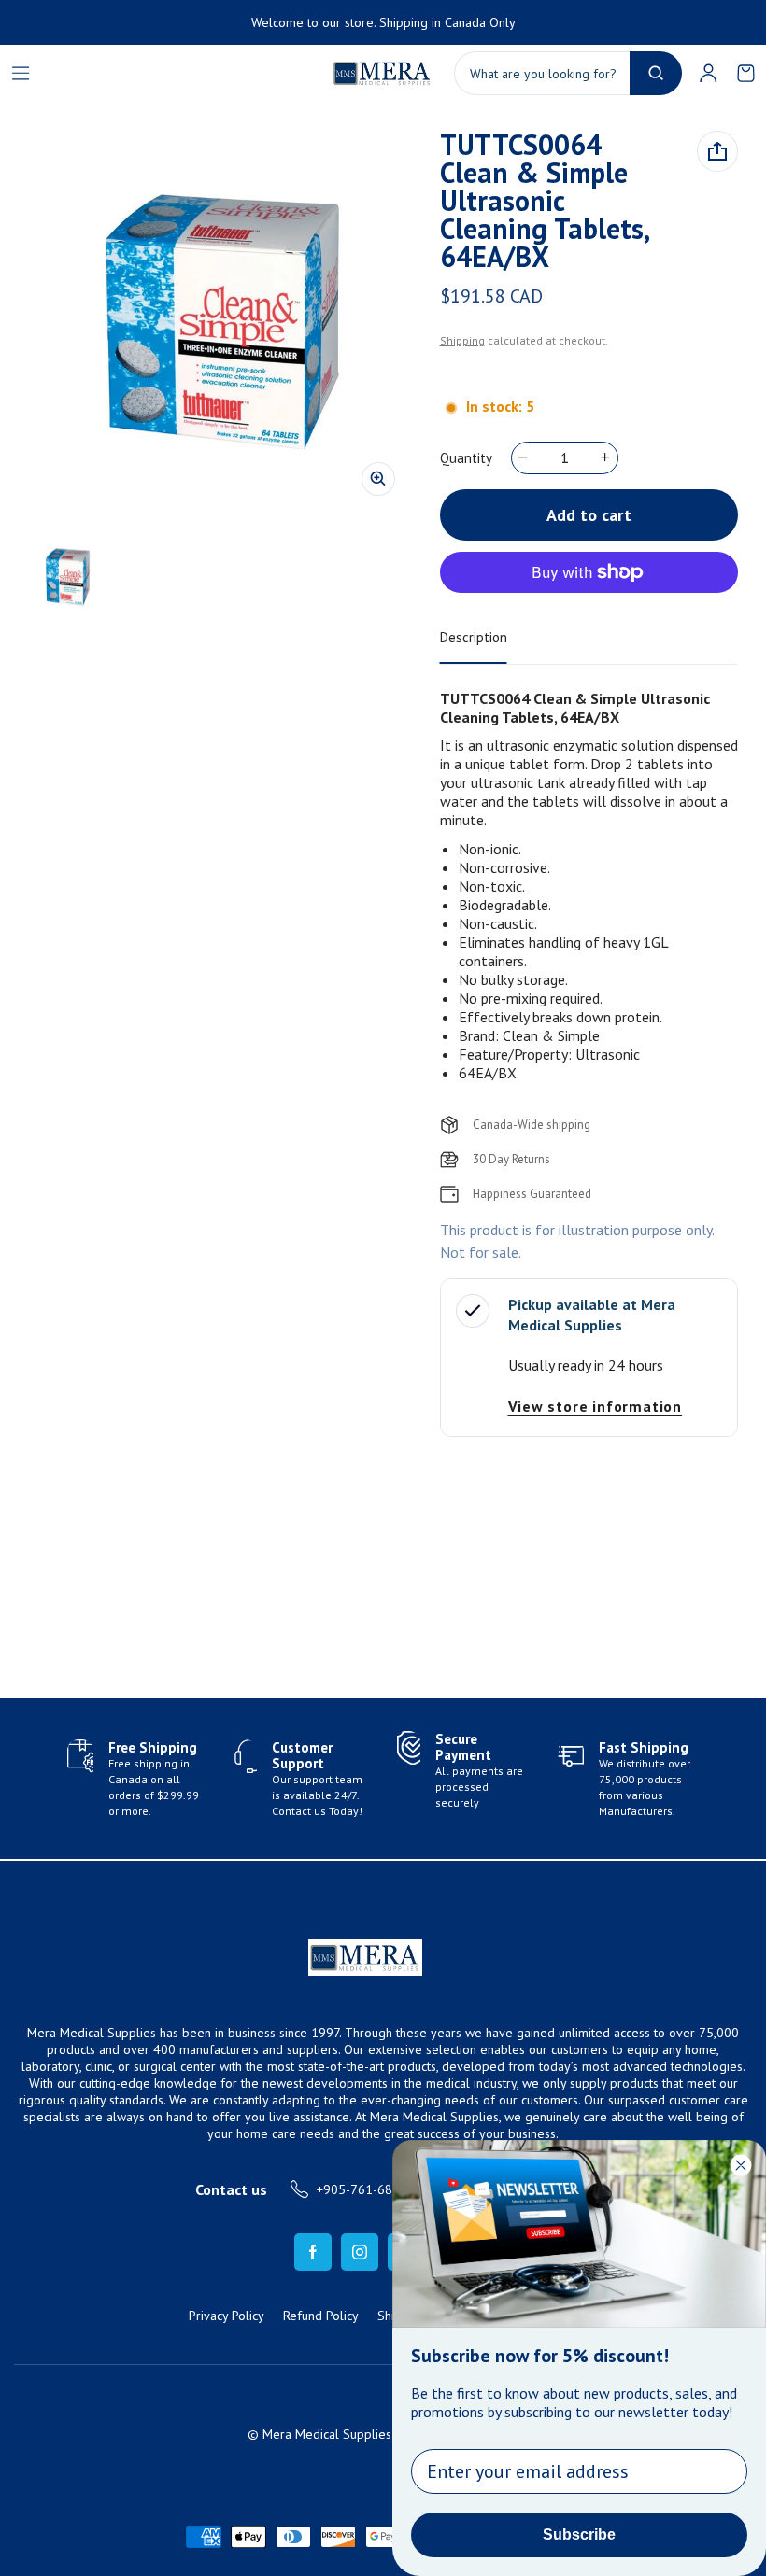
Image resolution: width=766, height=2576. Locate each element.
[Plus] (606, 457)
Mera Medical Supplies (327, 2434)
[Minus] (524, 457)
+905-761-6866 (362, 2189)
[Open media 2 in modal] (220, 321)
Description (474, 637)
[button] (745, 73)
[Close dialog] (741, 2165)
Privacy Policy (227, 2316)
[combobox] (568, 73)
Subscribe (579, 2534)
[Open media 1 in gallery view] (67, 577)
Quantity (466, 458)
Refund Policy (321, 2316)
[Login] (708, 73)
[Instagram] (360, 2252)
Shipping (462, 340)
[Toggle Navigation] (21, 73)
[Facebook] (313, 2252)
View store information (596, 1406)
